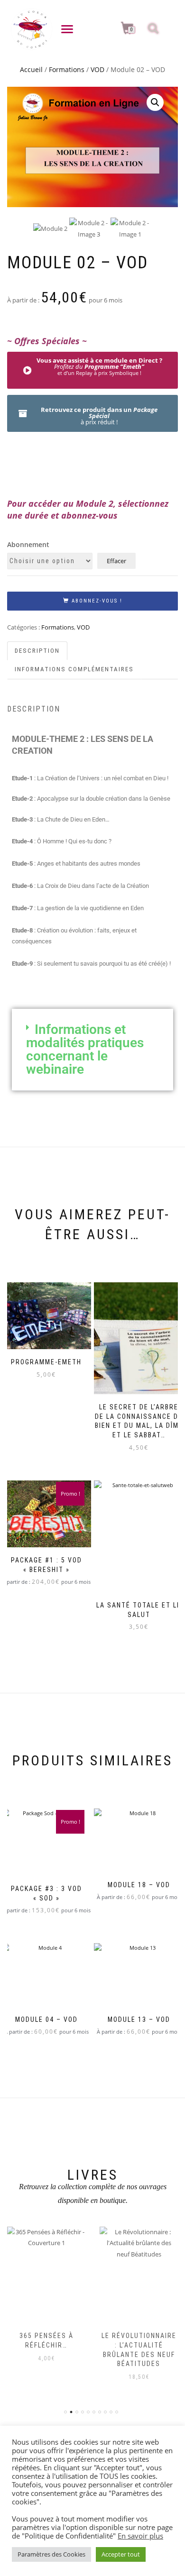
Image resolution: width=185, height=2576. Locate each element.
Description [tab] (37, 651)
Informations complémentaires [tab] (74, 669)
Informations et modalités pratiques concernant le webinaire (85, 1049)
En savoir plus (140, 2536)
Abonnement (28, 544)
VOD (97, 69)
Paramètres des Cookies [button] (51, 2554)
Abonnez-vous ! (97, 601)
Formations (67, 69)
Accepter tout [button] (121, 2554)
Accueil (31, 69)
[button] (155, 102)
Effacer (116, 561)
